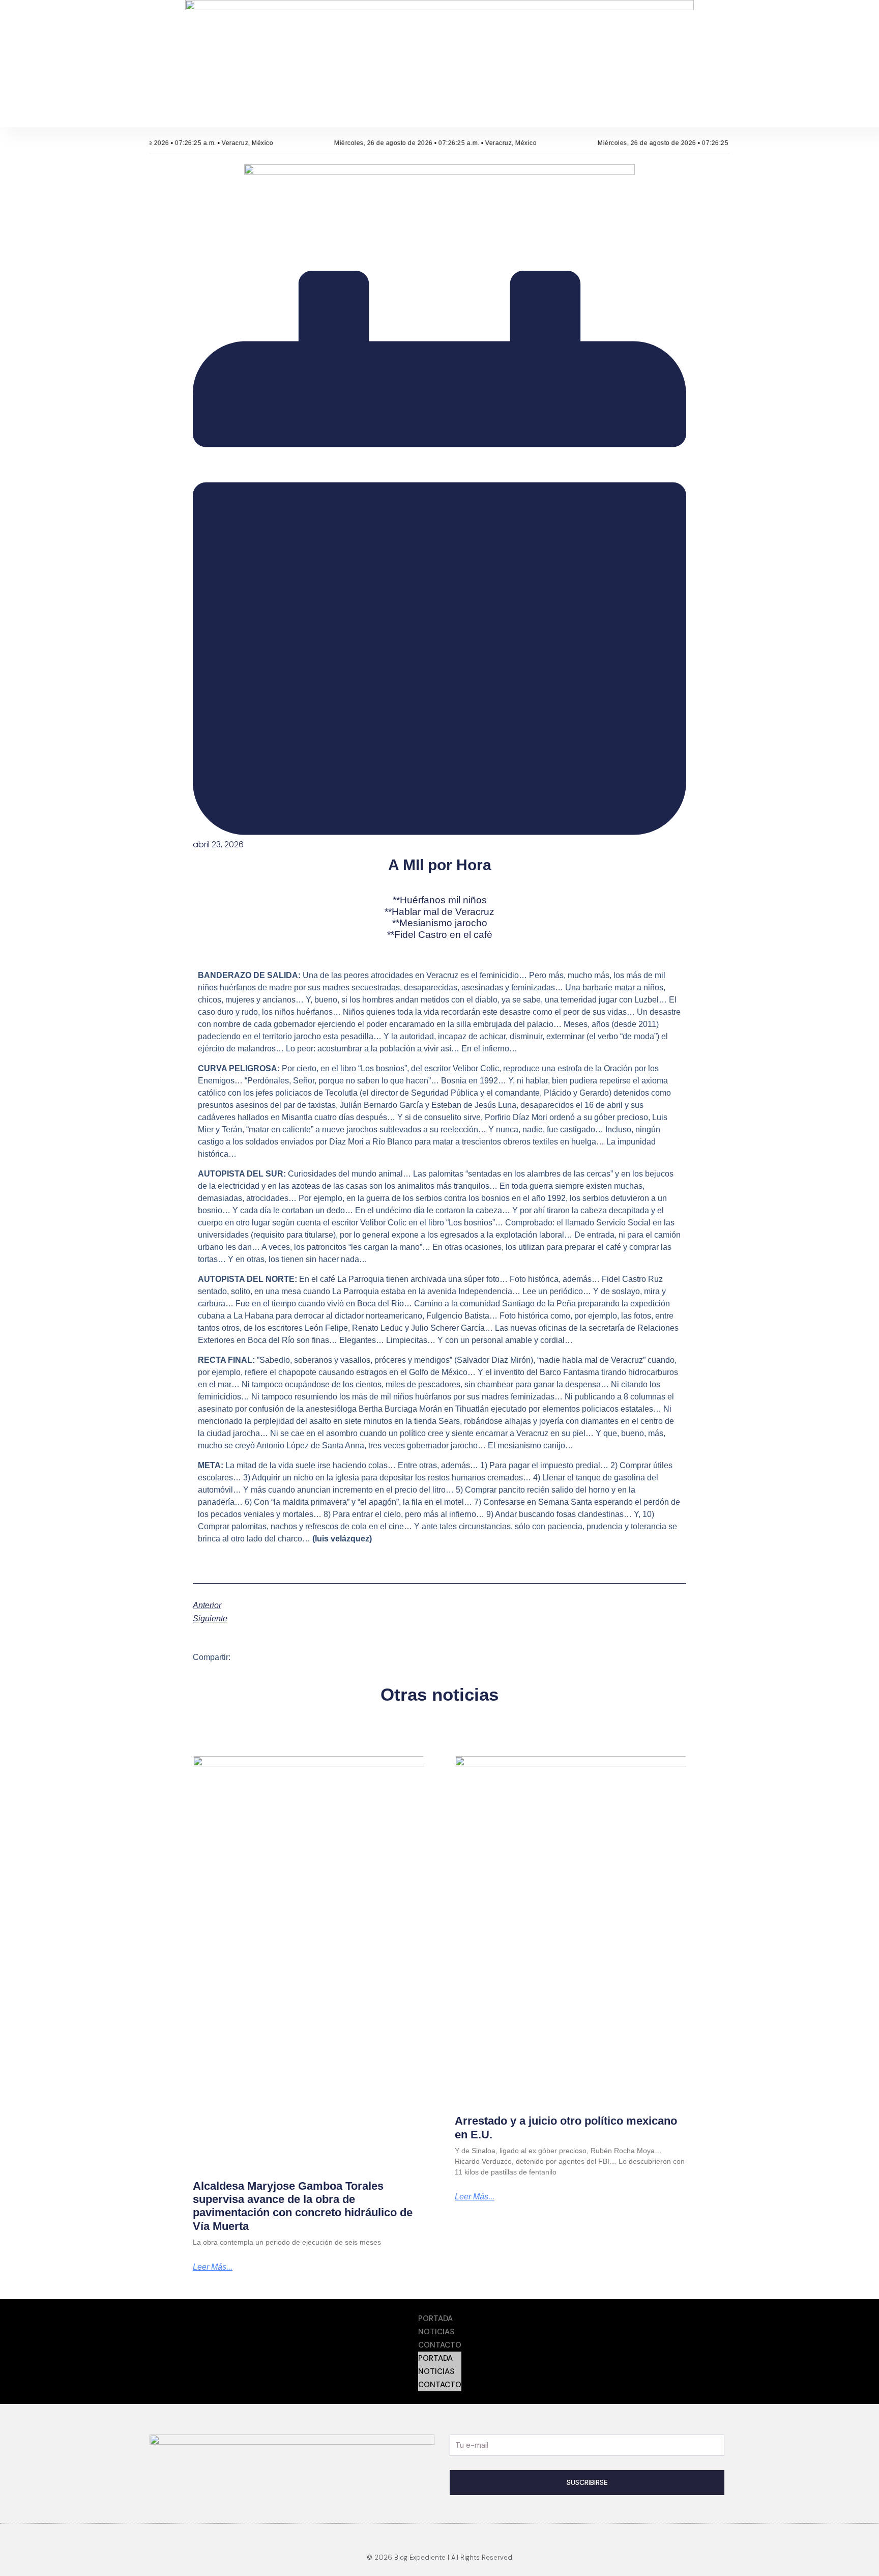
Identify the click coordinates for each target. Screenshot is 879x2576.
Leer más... (213, 2267)
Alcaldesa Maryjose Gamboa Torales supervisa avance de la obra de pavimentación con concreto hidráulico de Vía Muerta (303, 2206)
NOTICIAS (436, 2332)
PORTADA (435, 2319)
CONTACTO (440, 2345)
